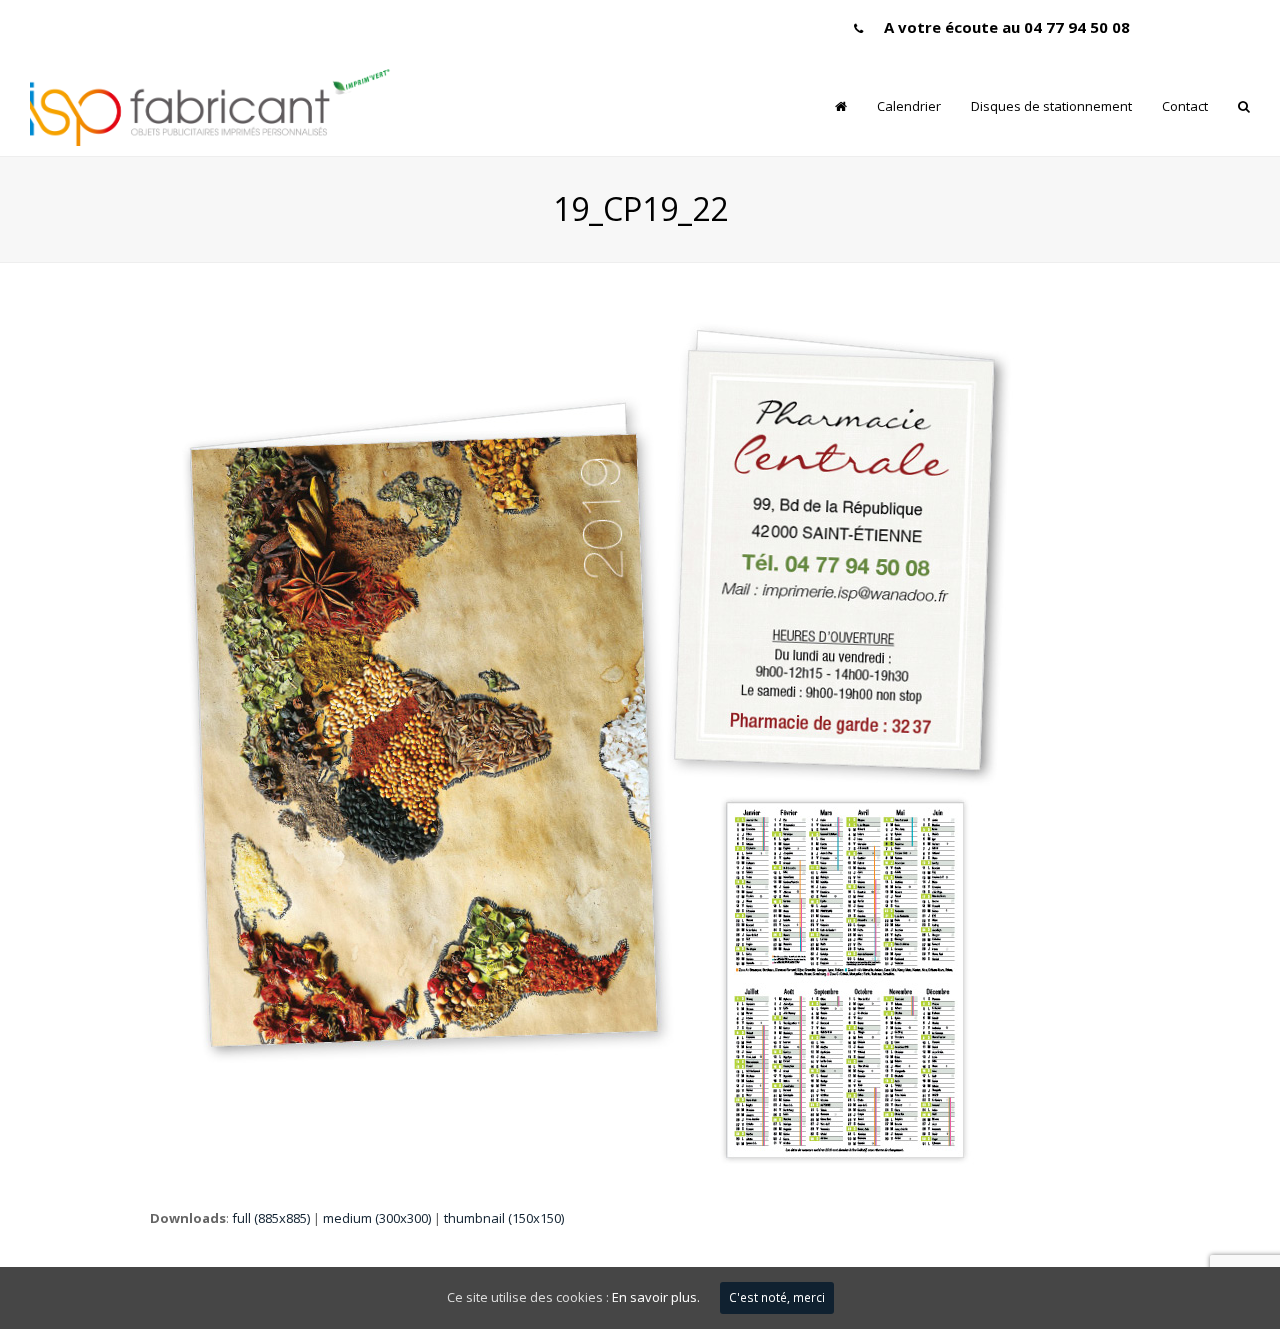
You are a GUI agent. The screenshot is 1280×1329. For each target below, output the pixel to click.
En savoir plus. (656, 1297)
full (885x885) (271, 1218)
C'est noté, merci (777, 1297)
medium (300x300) (377, 1218)
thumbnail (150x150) (504, 1218)
